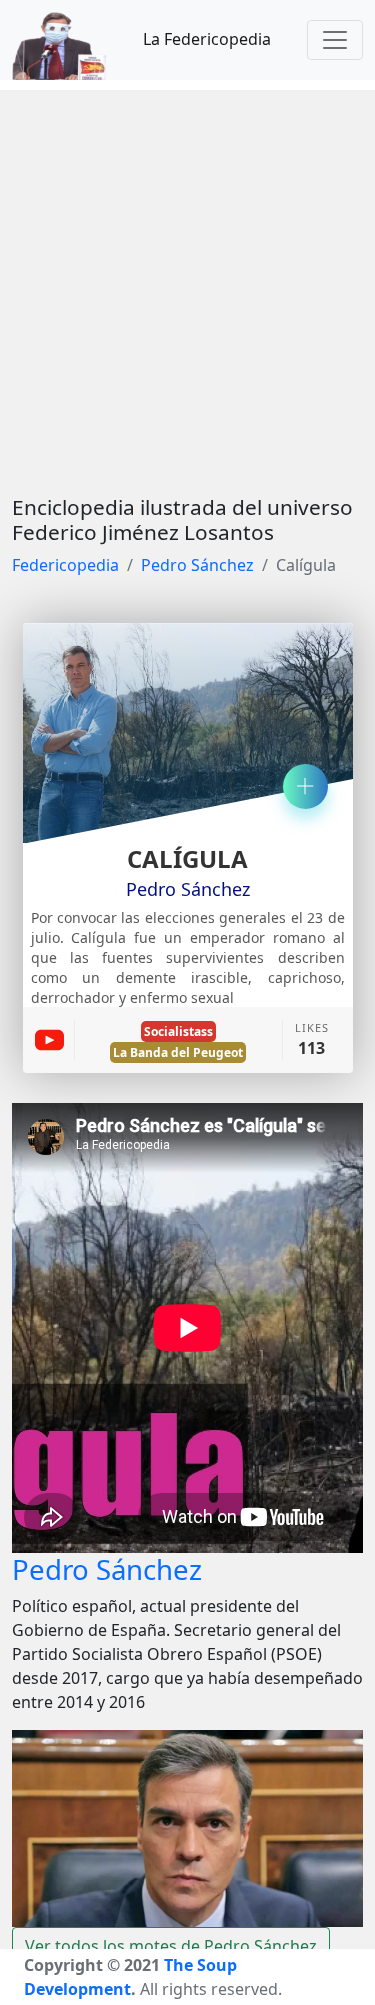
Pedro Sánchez (197, 565)
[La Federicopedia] (69, 40)
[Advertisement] (187, 277)
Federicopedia (65, 565)
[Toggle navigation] (335, 40)
